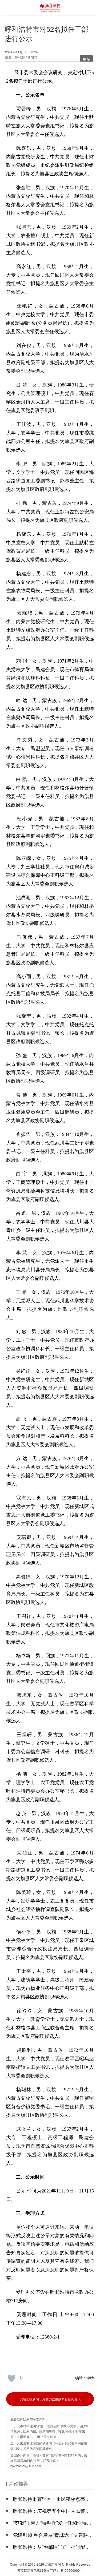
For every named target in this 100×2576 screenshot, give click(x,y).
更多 (87, 59)
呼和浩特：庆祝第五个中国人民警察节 (54, 2511)
